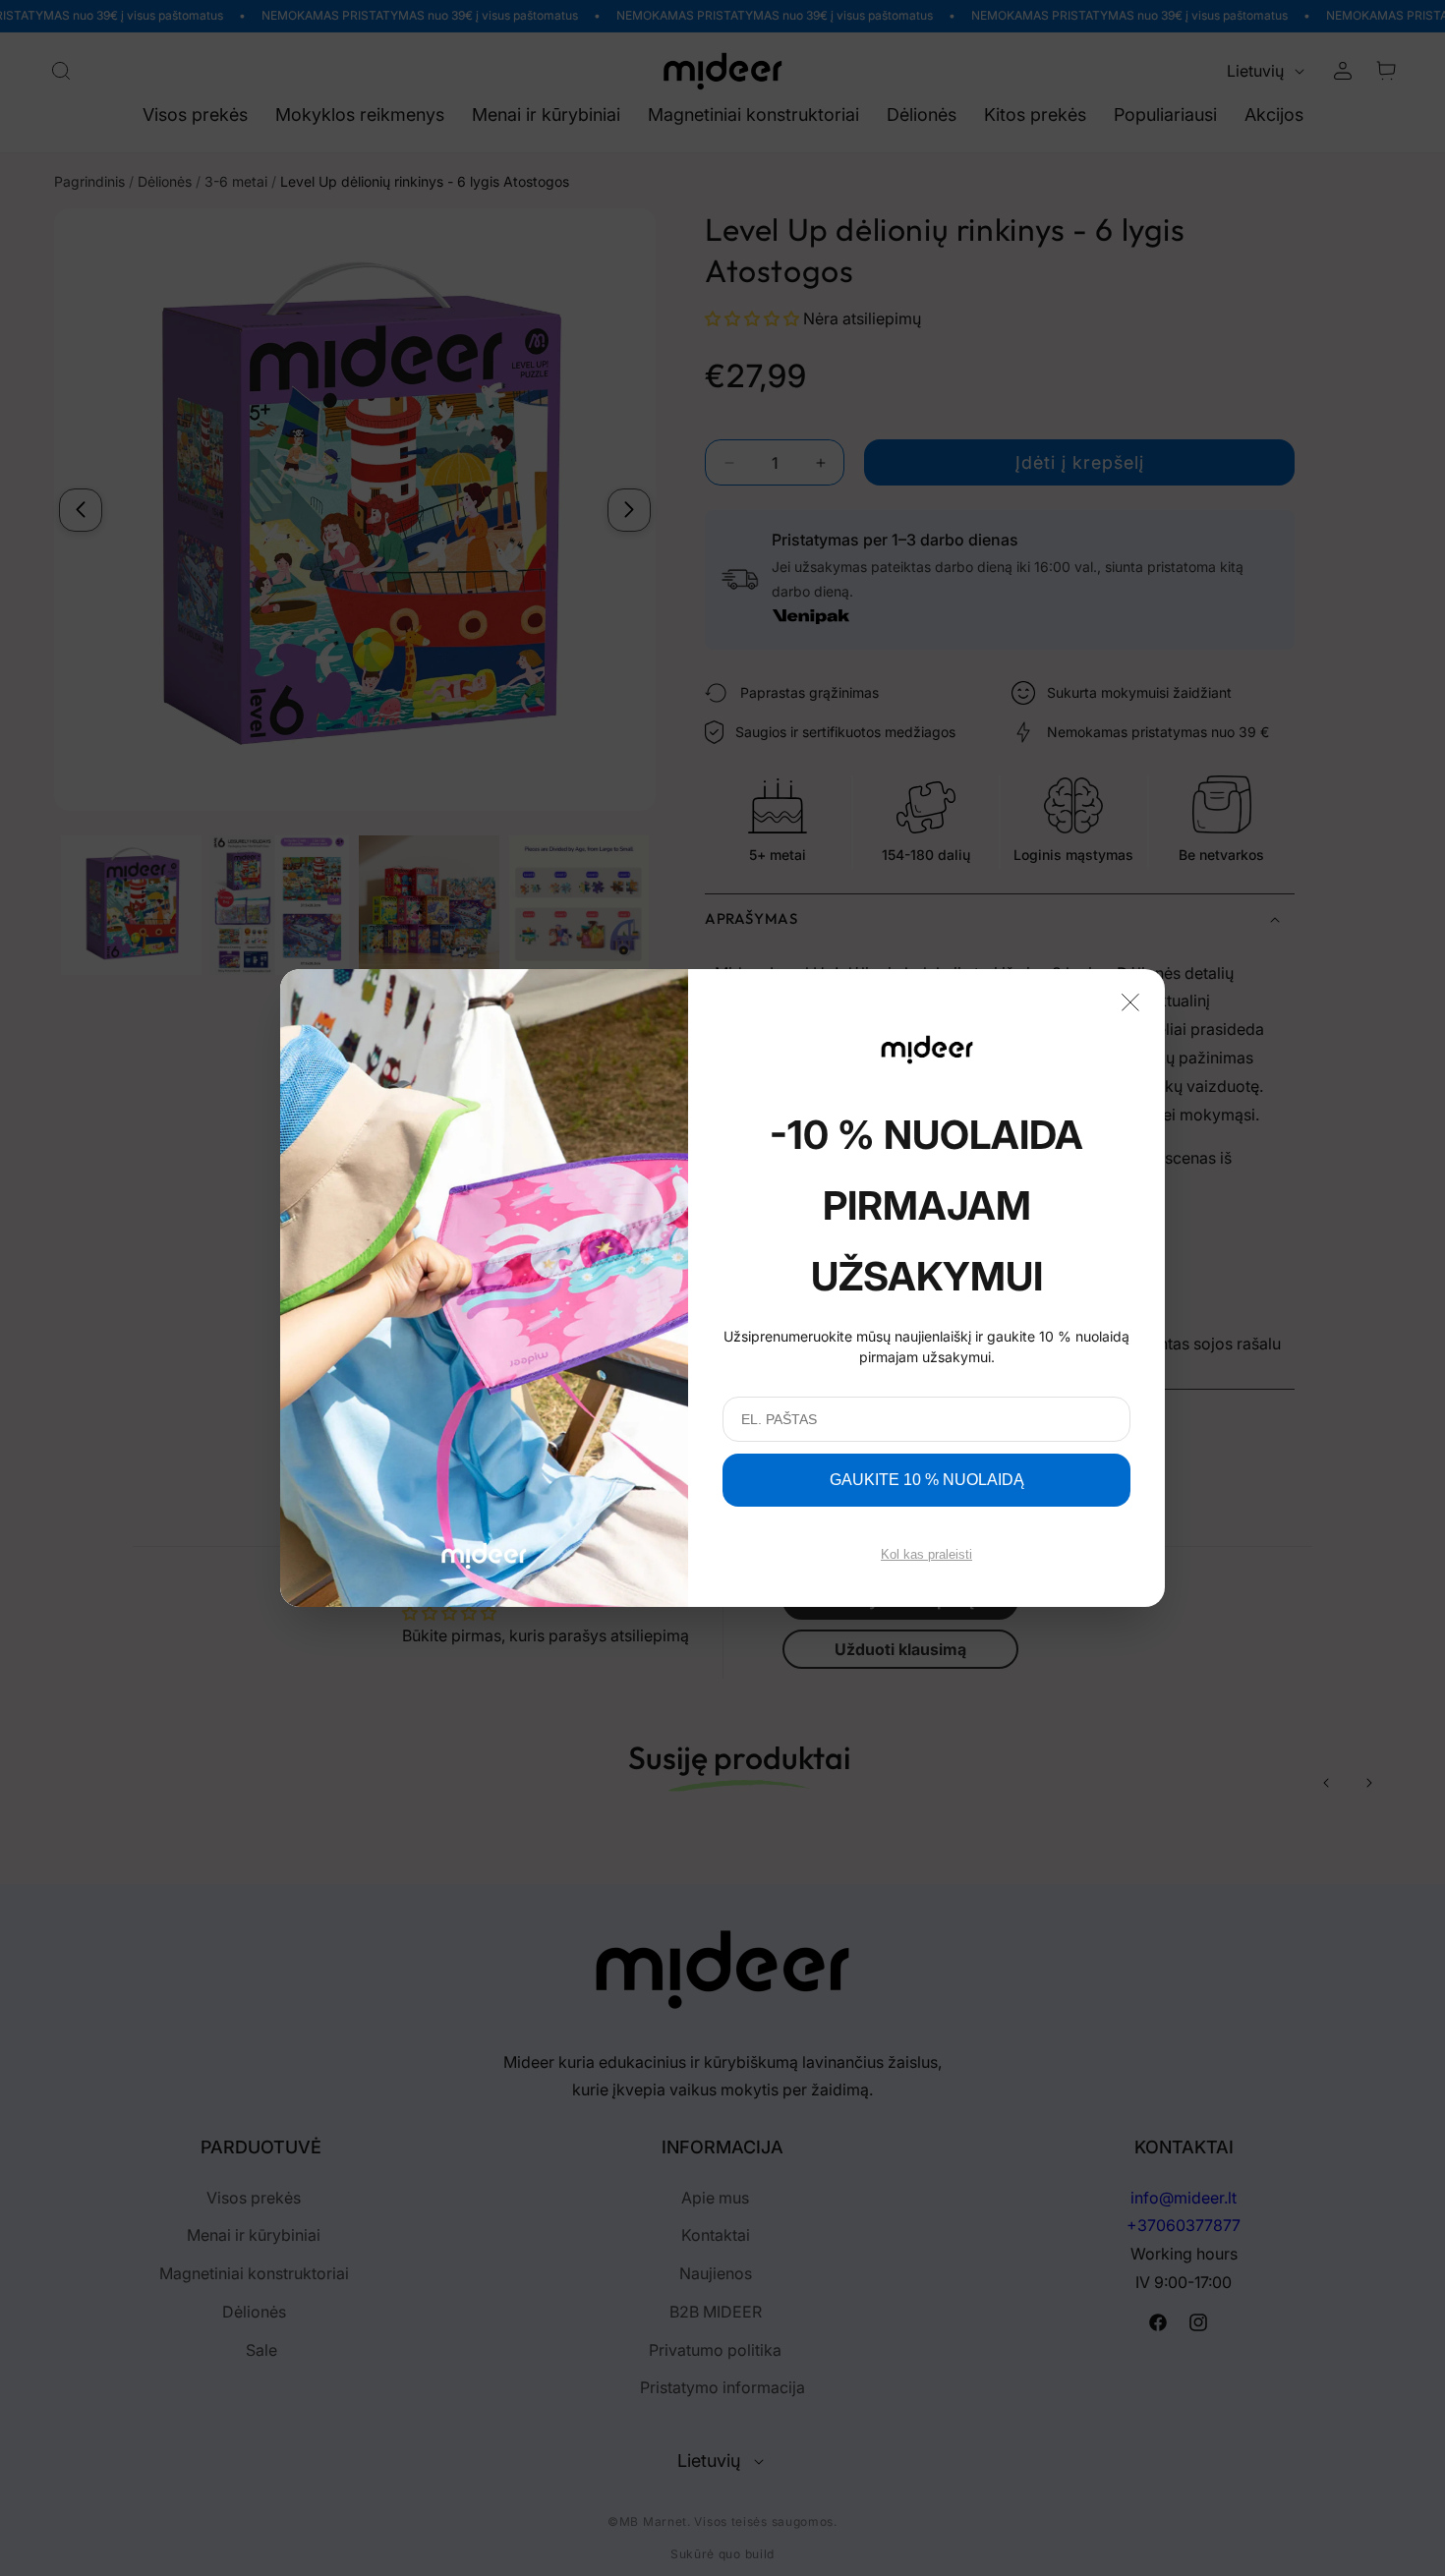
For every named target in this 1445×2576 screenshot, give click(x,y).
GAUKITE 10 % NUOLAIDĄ (927, 1480)
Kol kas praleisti (926, 1554)
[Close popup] (1130, 1001)
